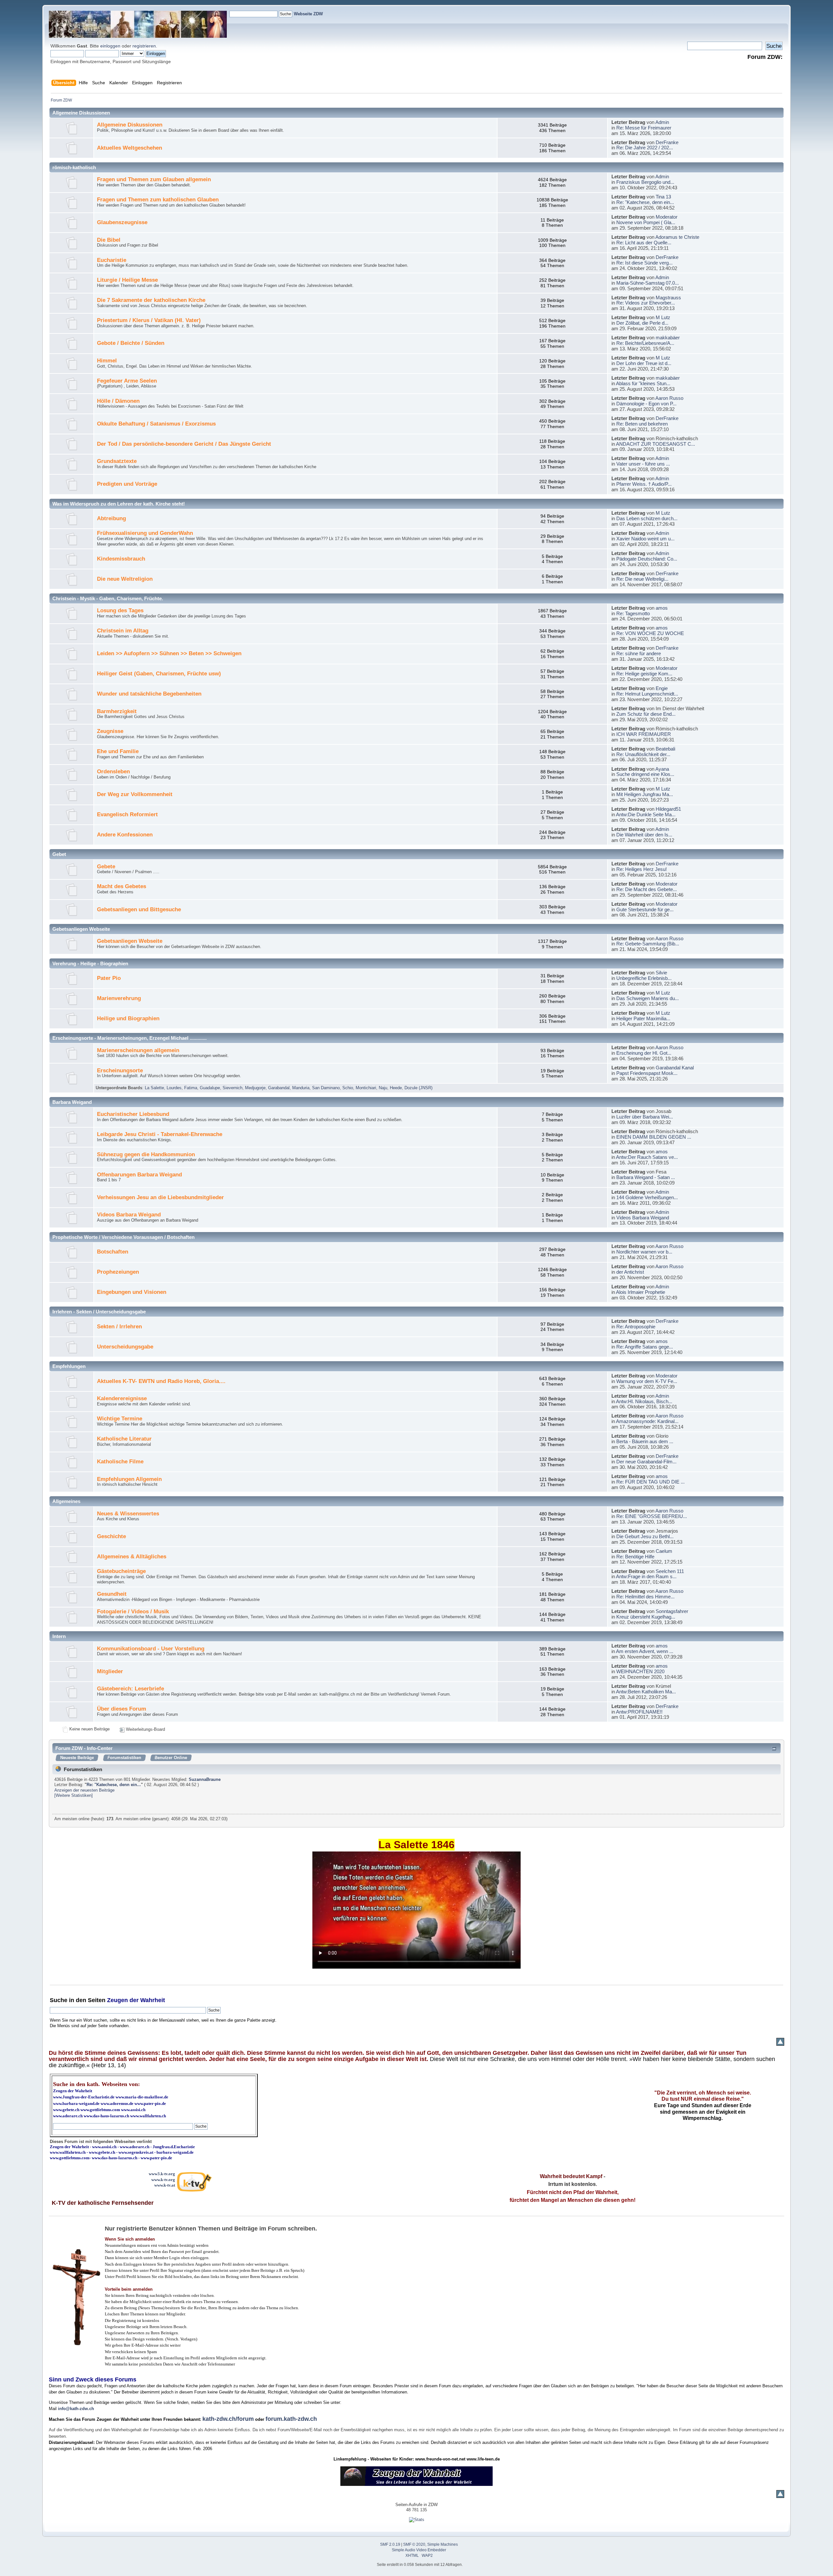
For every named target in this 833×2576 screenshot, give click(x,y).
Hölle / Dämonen (118, 401)
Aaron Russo (669, 398)
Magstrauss (668, 298)
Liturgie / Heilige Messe (127, 280)
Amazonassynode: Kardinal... (647, 1421)
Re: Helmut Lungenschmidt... (647, 694)
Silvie (661, 973)
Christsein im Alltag (123, 631)
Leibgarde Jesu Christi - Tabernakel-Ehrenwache (160, 1134)
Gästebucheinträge (121, 1571)
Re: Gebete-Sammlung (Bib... (648, 944)
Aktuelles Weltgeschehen (130, 148)
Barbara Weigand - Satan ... (646, 1177)
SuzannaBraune (205, 1779)
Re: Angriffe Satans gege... (645, 1347)
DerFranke (667, 142)
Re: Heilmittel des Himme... (645, 1597)
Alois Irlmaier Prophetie (641, 1292)
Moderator (667, 217)
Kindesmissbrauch (121, 559)
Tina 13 (663, 197)
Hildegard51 (668, 809)
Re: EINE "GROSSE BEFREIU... (652, 1516)
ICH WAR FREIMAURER (644, 734)
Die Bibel (109, 240)
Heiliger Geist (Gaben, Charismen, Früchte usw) (159, 674)
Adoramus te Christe (677, 237)
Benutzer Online (171, 1758)
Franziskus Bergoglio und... (645, 182)
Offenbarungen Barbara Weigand (139, 1175)
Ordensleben (113, 772)
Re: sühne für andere (639, 653)
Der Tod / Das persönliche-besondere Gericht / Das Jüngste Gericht (184, 444)
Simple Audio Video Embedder (419, 2550)
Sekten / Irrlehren (119, 1327)
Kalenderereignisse (122, 1398)
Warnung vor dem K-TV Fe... (647, 1381)
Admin (662, 122)
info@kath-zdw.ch (76, 2409)
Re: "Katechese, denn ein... (645, 202)
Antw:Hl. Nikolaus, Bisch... (644, 1401)
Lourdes (174, 1088)
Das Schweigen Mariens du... (648, 998)
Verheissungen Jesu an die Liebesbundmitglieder (160, 1197)
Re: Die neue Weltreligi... (642, 579)
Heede (396, 1088)
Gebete (106, 867)
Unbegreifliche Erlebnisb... (644, 978)
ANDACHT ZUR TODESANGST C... (655, 444)
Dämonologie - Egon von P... (646, 404)
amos (662, 608)
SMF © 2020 (414, 2544)
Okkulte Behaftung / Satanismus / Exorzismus (156, 424)
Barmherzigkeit (117, 711)
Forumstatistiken (124, 1758)
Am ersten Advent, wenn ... (645, 1651)
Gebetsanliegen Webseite (130, 941)
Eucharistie (112, 260)
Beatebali (665, 749)
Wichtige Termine (120, 1419)
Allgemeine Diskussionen (130, 125)
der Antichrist (630, 1272)
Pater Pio (109, 978)
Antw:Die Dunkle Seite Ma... (646, 814)
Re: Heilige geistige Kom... (644, 674)
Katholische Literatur (124, 1439)
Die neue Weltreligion (125, 579)
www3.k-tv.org (162, 2174)
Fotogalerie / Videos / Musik (133, 1612)
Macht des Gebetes (122, 886)
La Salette (154, 1088)
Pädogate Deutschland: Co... (647, 559)
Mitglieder (110, 1671)
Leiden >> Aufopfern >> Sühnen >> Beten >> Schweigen (169, 653)
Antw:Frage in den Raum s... (646, 1576)
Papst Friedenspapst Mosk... (647, 1073)
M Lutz (663, 317)
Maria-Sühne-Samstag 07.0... (648, 283)
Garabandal (279, 1088)
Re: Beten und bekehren (642, 424)
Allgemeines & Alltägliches (132, 1557)
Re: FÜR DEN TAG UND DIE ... (650, 1482)
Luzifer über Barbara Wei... (645, 1117)
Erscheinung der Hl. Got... (644, 1053)
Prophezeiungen (118, 1272)
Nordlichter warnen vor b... (644, 1252)
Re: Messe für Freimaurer (644, 128)
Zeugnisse (110, 731)
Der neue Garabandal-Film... (646, 1462)
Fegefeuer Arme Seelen (127, 381)
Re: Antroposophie (636, 1327)
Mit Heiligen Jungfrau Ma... (645, 794)
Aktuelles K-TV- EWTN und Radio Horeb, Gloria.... (161, 1381)
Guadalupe (210, 1088)
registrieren (144, 46)
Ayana (662, 769)
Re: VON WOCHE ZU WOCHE (650, 633)
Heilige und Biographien (128, 1018)
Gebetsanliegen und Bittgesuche (139, 909)
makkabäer (668, 338)
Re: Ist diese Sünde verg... (644, 263)
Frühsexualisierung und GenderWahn (145, 533)
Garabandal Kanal (675, 1068)
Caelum (664, 1551)
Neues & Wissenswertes (128, 1514)
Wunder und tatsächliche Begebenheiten (149, 694)
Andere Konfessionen (125, 835)
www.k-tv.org (163, 2180)
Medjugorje (255, 1088)
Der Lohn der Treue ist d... (644, 363)
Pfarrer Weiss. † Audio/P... (644, 484)
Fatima (191, 1088)
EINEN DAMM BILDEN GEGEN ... (654, 1137)
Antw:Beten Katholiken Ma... (646, 1692)
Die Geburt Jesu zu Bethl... (645, 1536)
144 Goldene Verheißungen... (647, 1197)
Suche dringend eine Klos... (645, 774)
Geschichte (111, 1536)
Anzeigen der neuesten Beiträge (84, 1790)
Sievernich (232, 1088)
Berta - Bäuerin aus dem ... (645, 1441)
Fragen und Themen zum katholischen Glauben (158, 200)
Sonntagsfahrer (672, 1611)
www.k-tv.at (165, 2185)
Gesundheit (112, 1594)
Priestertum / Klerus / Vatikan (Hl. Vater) (149, 320)
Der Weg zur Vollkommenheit (135, 794)
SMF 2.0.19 (390, 2544)
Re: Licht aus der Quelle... (644, 243)
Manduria (301, 1088)
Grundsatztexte (117, 461)
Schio (348, 1088)
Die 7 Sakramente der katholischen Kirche (151, 300)
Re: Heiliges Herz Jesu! (642, 869)
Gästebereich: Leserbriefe (130, 1689)
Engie (662, 688)
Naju (383, 1088)
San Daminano (326, 1088)
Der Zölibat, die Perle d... (642, 323)
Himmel (107, 361)
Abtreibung (111, 518)
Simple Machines (443, 2544)
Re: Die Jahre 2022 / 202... (645, 148)
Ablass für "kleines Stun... (643, 383)
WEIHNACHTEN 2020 (640, 1671)
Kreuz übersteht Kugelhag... (646, 1617)
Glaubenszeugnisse (122, 222)
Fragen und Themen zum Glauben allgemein (154, 179)
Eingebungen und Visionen (132, 1292)
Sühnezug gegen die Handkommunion (146, 1154)
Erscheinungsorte (120, 1071)
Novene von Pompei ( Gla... (646, 222)
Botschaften (113, 1252)
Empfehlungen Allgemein (129, 1479)
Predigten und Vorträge (127, 484)
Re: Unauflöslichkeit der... (643, 754)
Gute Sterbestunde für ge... (645, 909)
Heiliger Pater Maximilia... (643, 1018)
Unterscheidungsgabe (125, 1347)
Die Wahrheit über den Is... (644, 835)
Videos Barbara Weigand (129, 1215)
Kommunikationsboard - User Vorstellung (151, 1649)
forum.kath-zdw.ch (291, 2419)
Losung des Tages (120, 610)
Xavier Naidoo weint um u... (645, 539)
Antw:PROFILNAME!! (639, 1712)
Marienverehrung (119, 998)
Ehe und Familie (118, 751)
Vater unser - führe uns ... (643, 464)
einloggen (110, 46)
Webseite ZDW (308, 14)
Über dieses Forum (122, 1709)
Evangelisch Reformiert (127, 814)
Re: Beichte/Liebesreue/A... (645, 343)
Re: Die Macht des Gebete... (647, 889)
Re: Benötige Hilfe (635, 1557)
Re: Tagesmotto (633, 613)
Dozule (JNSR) (418, 1088)
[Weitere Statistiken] (74, 1795)
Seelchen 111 (670, 1571)
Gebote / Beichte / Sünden (131, 343)
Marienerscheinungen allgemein (138, 1050)
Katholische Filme (120, 1462)
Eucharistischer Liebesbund (133, 1114)
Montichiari (366, 1088)
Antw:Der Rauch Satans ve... (647, 1157)
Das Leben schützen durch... (647, 518)
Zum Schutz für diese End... (646, 714)
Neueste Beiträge (77, 1758)
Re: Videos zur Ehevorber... (646, 303)
